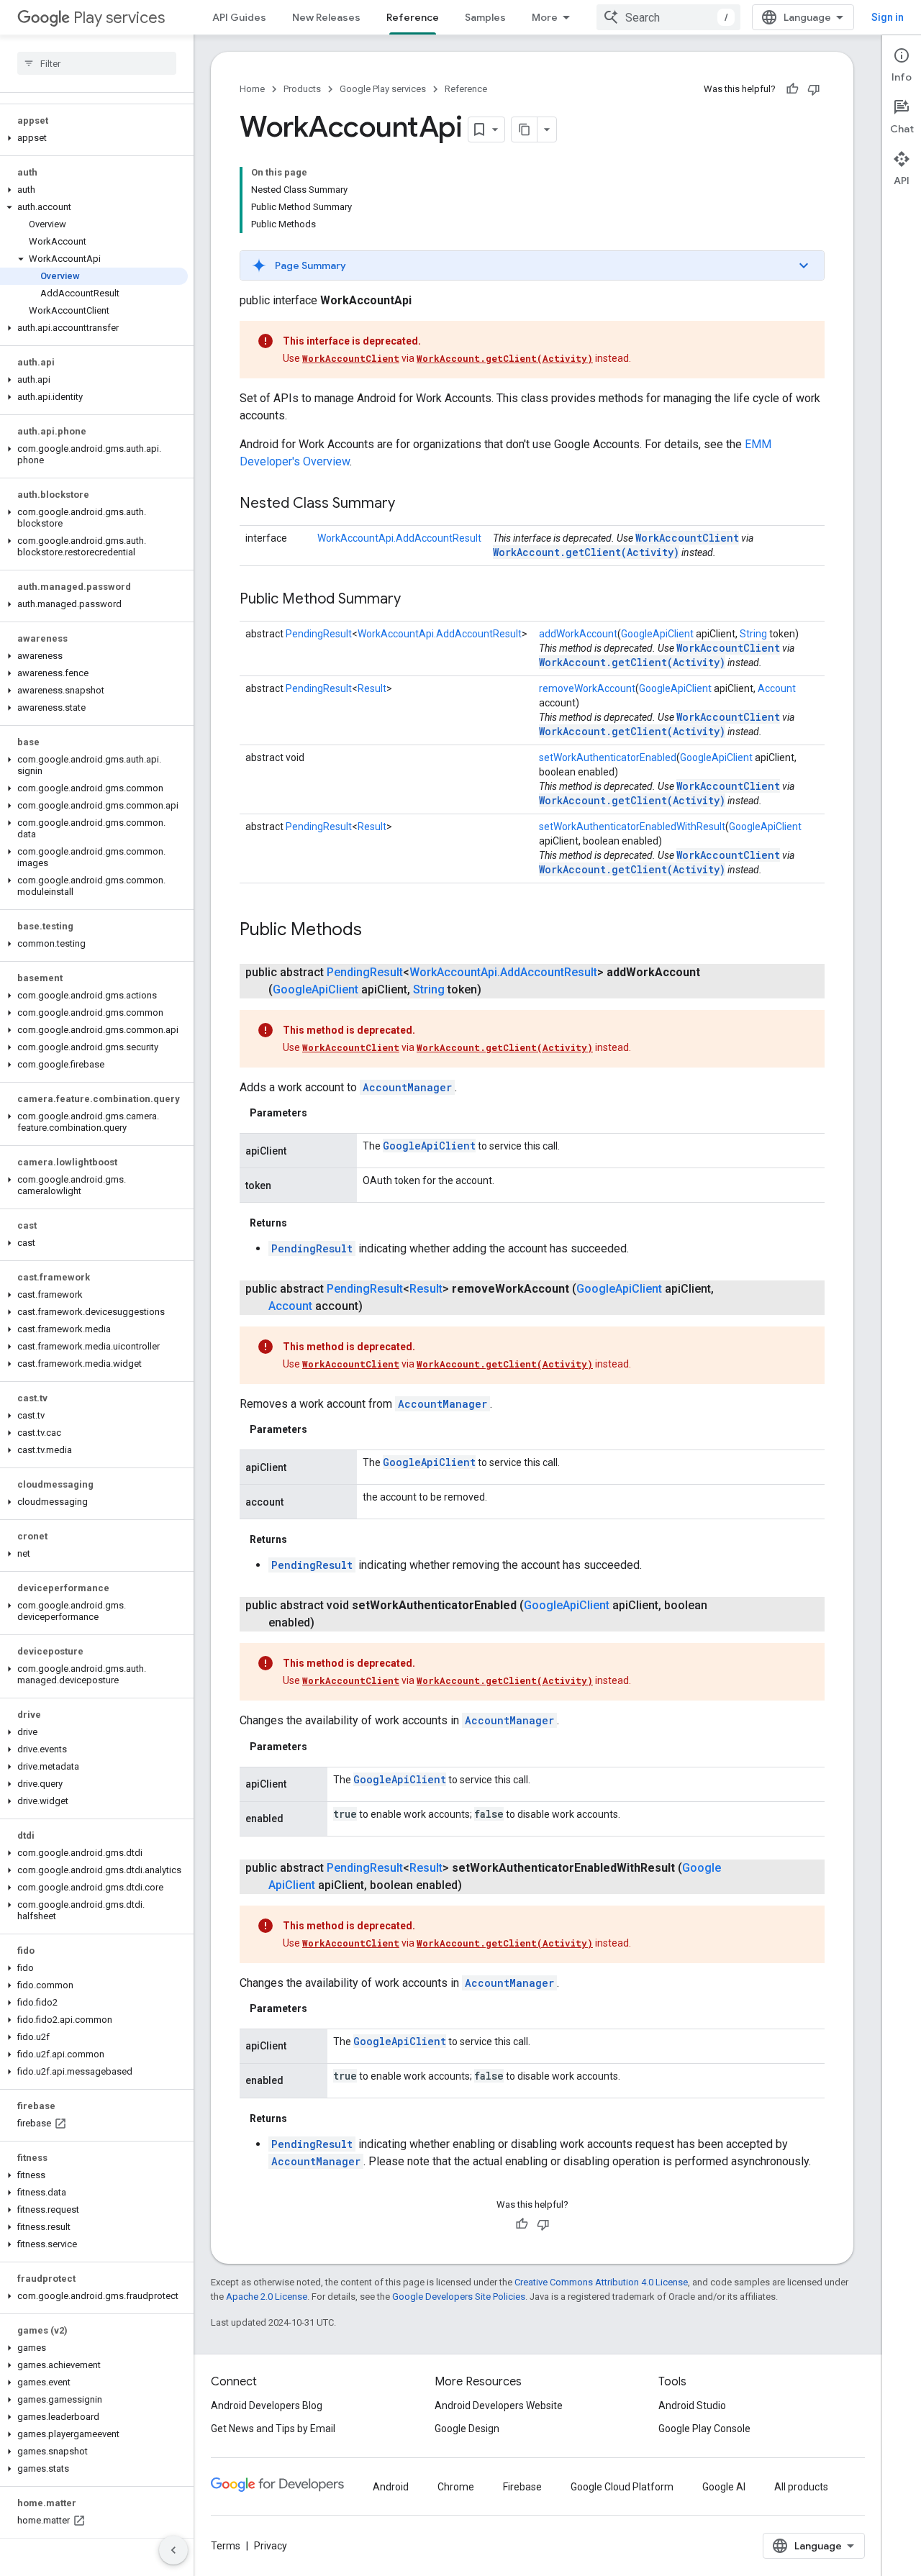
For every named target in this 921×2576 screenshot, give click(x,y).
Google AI (724, 2487)
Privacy (271, 2546)
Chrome (456, 2487)
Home (252, 89)
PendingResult (319, 634)
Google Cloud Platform (622, 2487)
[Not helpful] (814, 89)
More (545, 17)
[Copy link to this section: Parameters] (322, 1113)
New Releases (326, 17)
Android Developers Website (499, 2406)
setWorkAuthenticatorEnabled (608, 757)
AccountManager (407, 1087)
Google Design (467, 2429)
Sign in (888, 17)
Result (372, 688)
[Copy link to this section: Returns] (301, 1223)
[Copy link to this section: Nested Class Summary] (409, 504)
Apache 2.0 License (267, 2297)
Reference (413, 17)
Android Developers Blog (267, 2406)
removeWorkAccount (587, 688)
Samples (485, 17)
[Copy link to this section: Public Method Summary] (415, 600)
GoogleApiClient (657, 634)
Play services (119, 18)
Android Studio (692, 2406)
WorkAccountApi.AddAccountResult (399, 538)
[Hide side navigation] (173, 2550)
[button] (94, 138)
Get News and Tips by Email (273, 2429)
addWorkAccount (578, 634)
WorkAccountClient (351, 358)
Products (302, 89)
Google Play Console (704, 2429)
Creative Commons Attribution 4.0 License (601, 2282)
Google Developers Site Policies (459, 2297)
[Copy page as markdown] (525, 129)
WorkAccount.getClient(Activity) (505, 358)
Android (391, 2487)
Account (777, 688)
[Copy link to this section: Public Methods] (376, 931)
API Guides (239, 17)
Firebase (522, 2487)
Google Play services (383, 89)
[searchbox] (97, 63)
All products (801, 2487)
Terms (226, 2546)
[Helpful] (792, 89)
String (753, 634)
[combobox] (668, 17)
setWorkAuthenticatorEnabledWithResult (632, 827)
